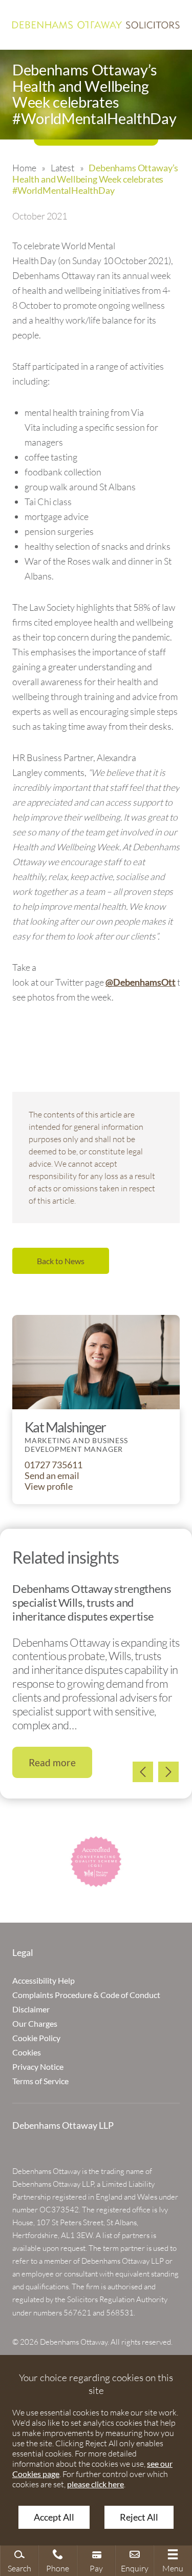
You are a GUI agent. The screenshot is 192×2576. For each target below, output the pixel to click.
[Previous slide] (143, 1772)
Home (24, 168)
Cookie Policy (36, 2038)
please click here (95, 2484)
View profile (49, 1486)
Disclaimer (31, 2009)
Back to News (61, 1261)
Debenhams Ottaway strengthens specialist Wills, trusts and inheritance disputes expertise (92, 1602)
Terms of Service (40, 2081)
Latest (62, 168)
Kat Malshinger (65, 1427)
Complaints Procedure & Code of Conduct (86, 1995)
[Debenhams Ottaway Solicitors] (96, 25)
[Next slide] (168, 1772)
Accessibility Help (44, 1980)
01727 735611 (54, 1465)
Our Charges (35, 2023)
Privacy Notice (38, 2066)
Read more (52, 1762)
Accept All (54, 2517)
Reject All (139, 2517)
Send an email (52, 1476)
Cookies (27, 2052)
